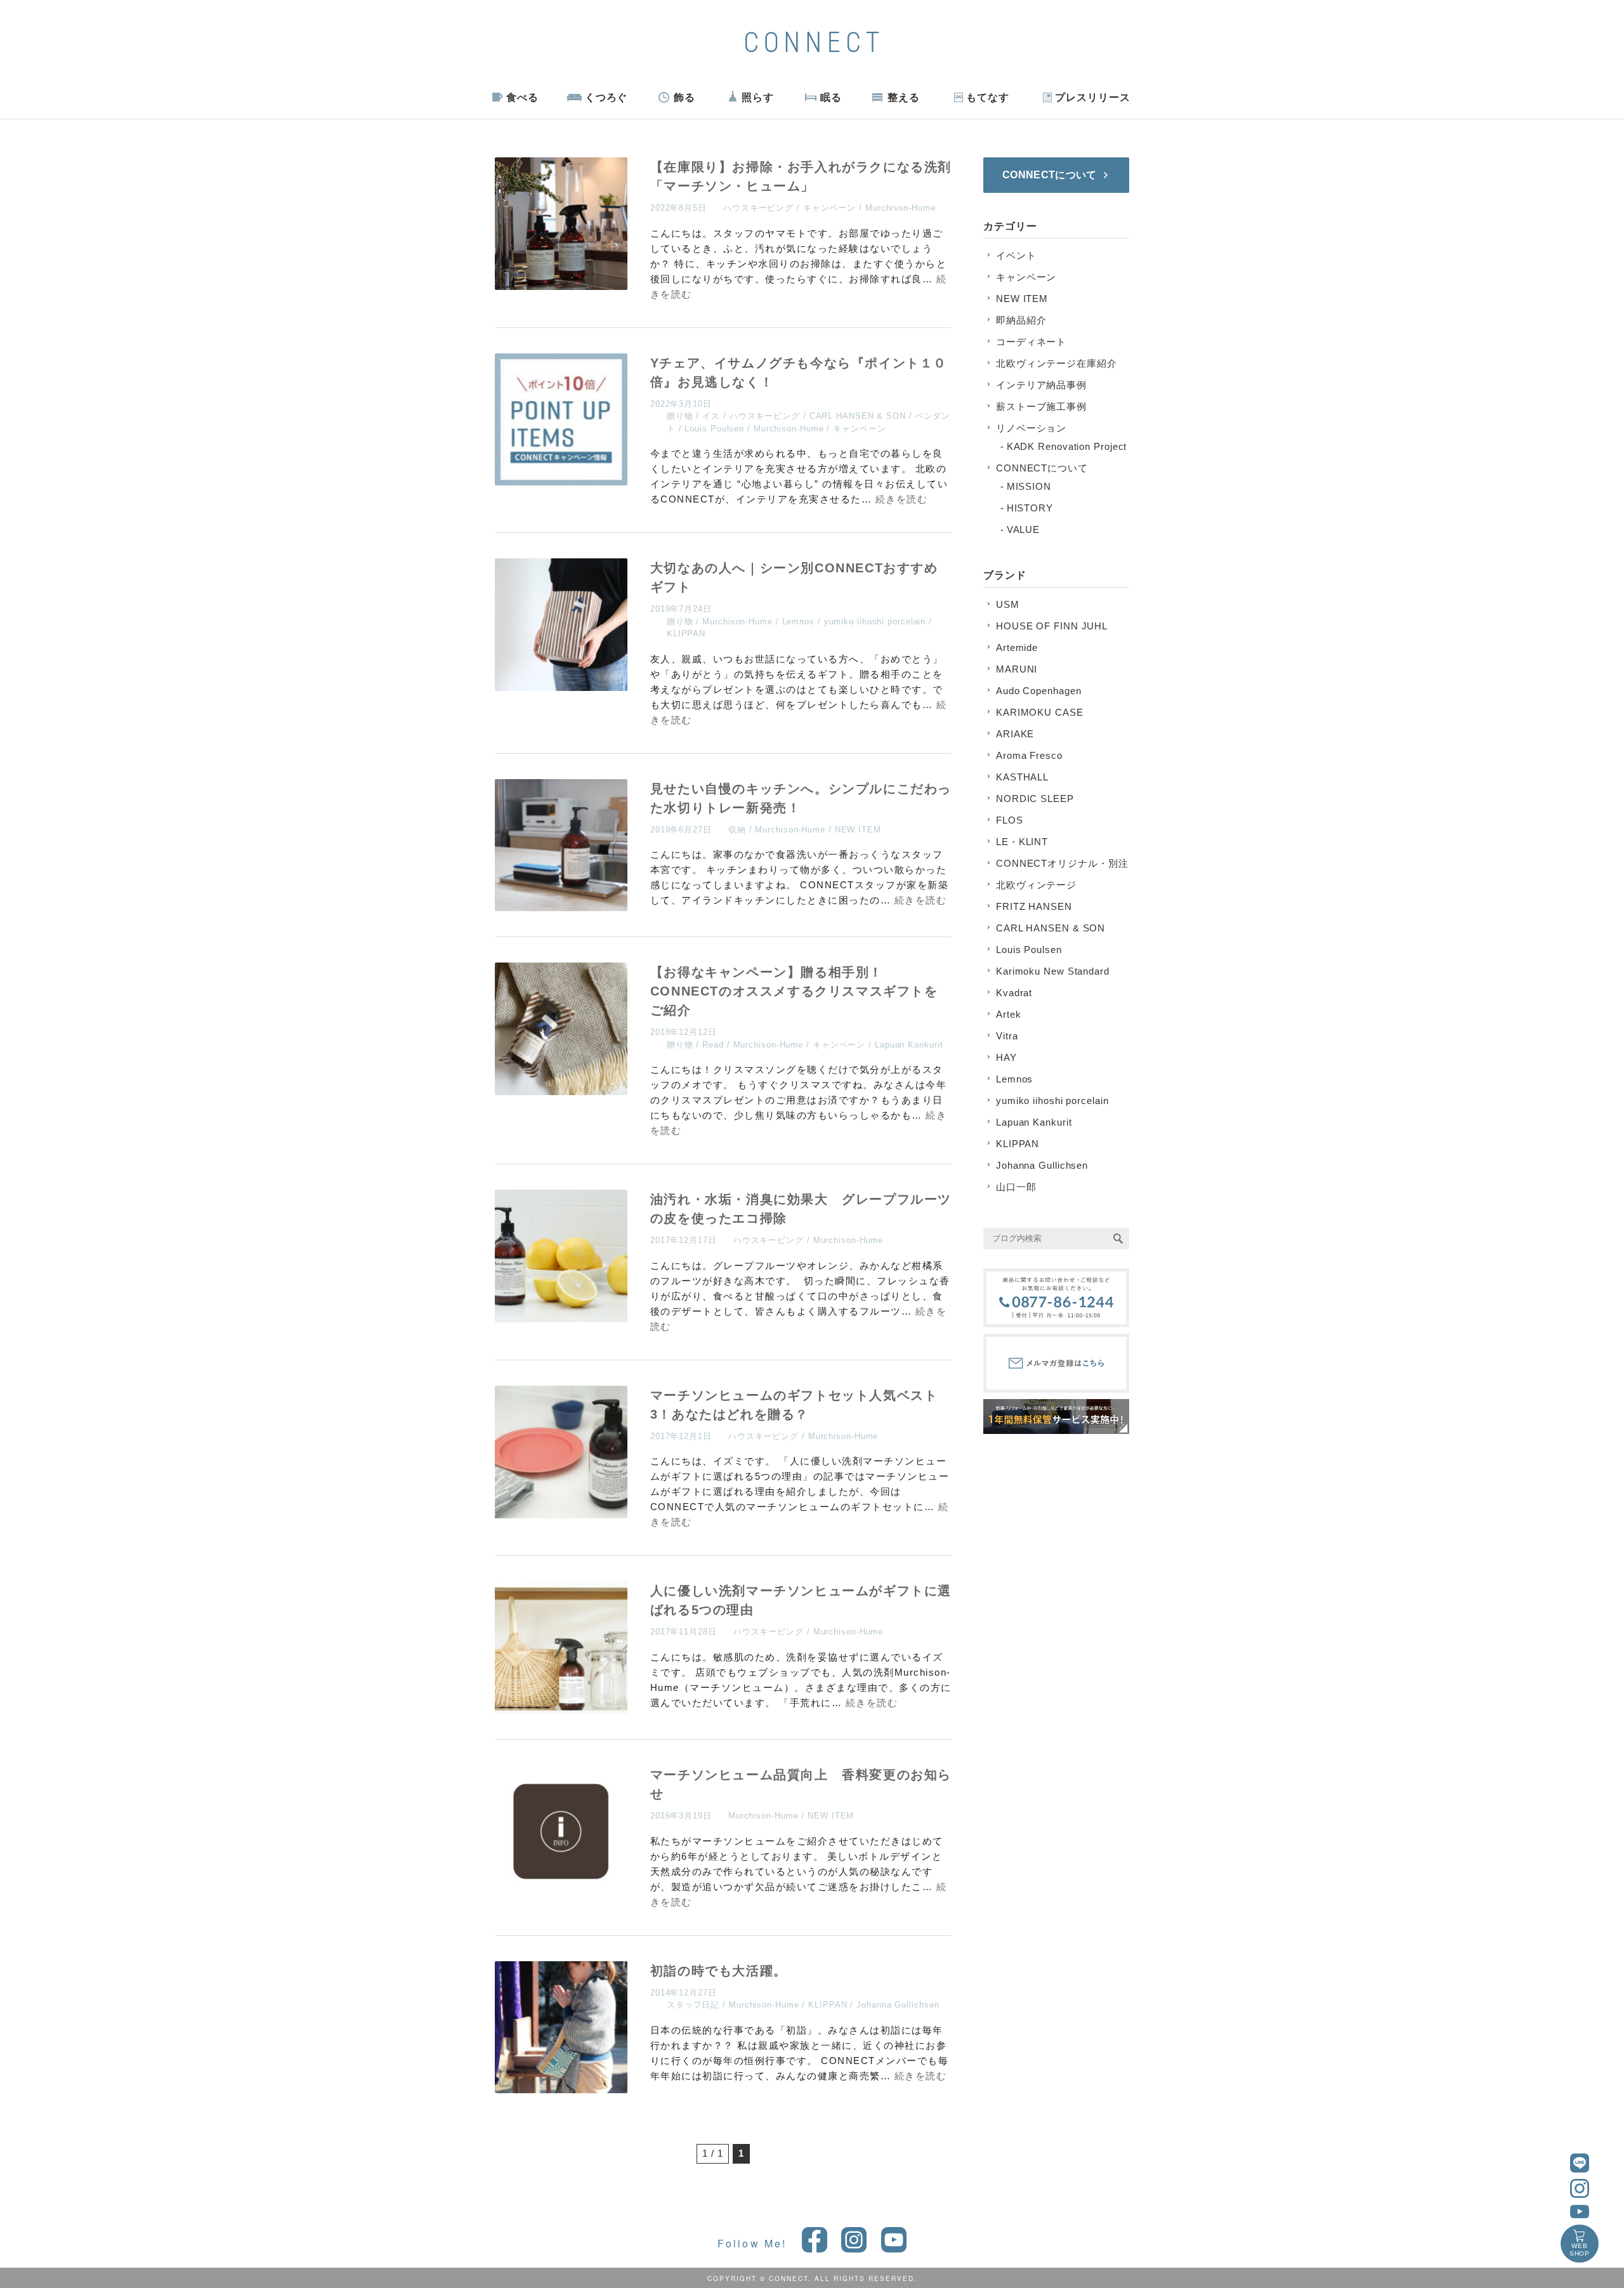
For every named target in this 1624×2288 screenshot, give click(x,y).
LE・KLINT (1022, 842)
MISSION (1029, 486)
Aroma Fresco (1029, 755)
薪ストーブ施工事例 (1041, 406)
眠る (831, 97)
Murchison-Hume (900, 208)
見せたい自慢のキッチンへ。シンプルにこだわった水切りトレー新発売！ (801, 798)
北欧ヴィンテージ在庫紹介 (1057, 363)
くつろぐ (606, 97)
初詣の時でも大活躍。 (719, 1971)
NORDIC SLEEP (1035, 799)
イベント (1016, 255)
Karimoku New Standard (1053, 971)
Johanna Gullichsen (898, 2005)
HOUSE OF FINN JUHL (1052, 626)
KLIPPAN (686, 634)
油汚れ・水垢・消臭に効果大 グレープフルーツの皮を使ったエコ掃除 (801, 1209)
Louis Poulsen (714, 429)
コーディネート (1031, 342)
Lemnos (798, 621)
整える (904, 97)
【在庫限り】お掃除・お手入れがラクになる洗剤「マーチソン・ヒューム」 (801, 176)
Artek (1009, 1014)
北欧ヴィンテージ (1036, 885)
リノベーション (1031, 428)
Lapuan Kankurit (909, 1045)
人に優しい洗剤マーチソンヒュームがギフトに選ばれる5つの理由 (801, 1600)
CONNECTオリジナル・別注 (1062, 863)
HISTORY (1030, 508)
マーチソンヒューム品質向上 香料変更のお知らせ (801, 1784)
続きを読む (902, 499)
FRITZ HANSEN (1034, 906)
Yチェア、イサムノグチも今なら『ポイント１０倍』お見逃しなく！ (799, 372)
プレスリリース (1092, 97)
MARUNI (1017, 669)
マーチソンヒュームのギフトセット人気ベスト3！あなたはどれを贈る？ (794, 1405)
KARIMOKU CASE (1040, 712)
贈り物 (680, 416)
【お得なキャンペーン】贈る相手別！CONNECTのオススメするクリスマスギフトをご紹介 (794, 991)
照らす (758, 97)
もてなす (988, 97)
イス (711, 416)
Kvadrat (1014, 993)
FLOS (1010, 820)
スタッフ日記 (693, 2005)
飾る (684, 97)
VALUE (1024, 529)
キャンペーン (829, 208)
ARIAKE (1015, 734)
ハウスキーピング (758, 208)
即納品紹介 (1021, 320)
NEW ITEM (858, 830)
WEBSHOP (1580, 2250)
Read (713, 1045)
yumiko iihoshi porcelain (875, 621)
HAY (1006, 1057)
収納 (737, 830)
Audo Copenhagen (1039, 691)
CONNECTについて (1042, 468)
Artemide (1017, 648)
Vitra (1007, 1036)
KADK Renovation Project (1067, 446)
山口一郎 (1016, 1187)
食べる (522, 97)
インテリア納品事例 (1041, 385)
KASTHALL (1022, 777)
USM (1008, 604)
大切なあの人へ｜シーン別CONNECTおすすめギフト (794, 577)
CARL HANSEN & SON (858, 416)
